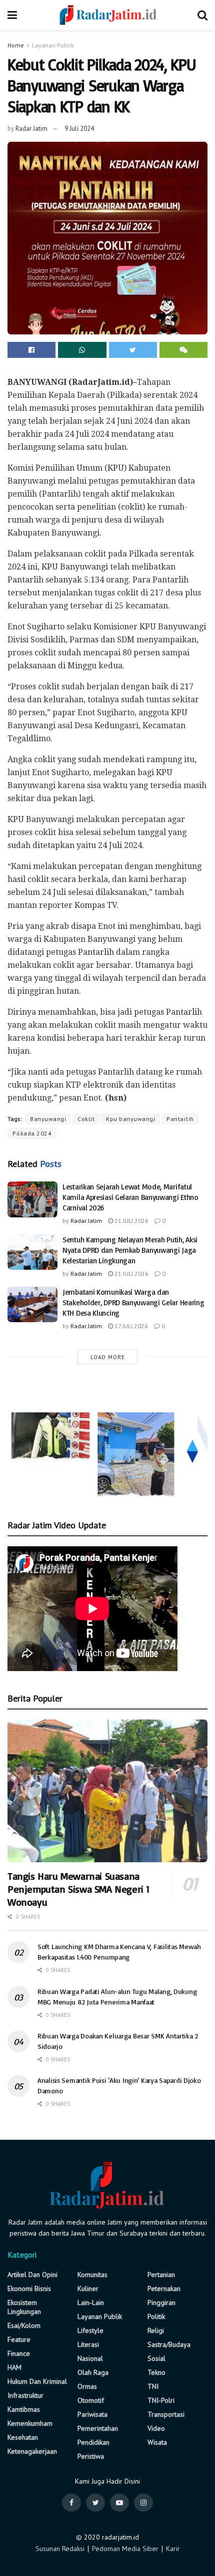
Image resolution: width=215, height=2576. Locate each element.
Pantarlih (180, 1119)
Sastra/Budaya (169, 2344)
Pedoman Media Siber (125, 2549)
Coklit (86, 1119)
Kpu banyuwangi (130, 1119)
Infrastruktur (25, 2395)
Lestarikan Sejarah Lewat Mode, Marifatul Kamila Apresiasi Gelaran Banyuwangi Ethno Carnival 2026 (130, 1197)
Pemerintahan (98, 2428)
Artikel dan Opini (32, 2275)
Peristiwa (91, 2456)
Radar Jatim (31, 129)
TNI (153, 2386)
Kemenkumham (30, 2423)
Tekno (156, 2372)
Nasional (90, 2358)
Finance (19, 2353)
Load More (108, 1357)
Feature (19, 2339)
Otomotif (91, 2400)
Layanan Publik (53, 45)
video (156, 2428)
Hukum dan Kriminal (37, 2381)
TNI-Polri (161, 2400)
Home (16, 45)
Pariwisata (92, 2414)
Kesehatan (23, 2437)
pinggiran (161, 2302)
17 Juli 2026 (130, 1326)
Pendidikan (93, 2442)
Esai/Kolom (24, 2325)
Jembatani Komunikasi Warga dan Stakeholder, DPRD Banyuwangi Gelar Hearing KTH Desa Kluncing (133, 1302)
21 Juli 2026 (131, 1221)
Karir (173, 2549)
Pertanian (161, 2275)
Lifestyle (90, 2330)
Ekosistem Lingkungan (24, 2307)
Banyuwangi (48, 1119)
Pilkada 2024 (32, 1133)
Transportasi (166, 2414)
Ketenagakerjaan (32, 2451)
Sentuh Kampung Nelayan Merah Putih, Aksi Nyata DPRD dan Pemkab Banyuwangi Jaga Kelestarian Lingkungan (130, 1250)
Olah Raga (93, 2372)
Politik (156, 2316)
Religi (156, 2330)
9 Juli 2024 (79, 129)
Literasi (88, 2344)
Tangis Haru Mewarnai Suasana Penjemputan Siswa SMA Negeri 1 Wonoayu (78, 1889)
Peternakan (164, 2289)
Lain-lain (91, 2302)
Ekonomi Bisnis (29, 2289)
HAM (14, 2367)
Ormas (87, 2386)
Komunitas (92, 2275)
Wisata (157, 2442)
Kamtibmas (24, 2409)
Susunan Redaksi (60, 2549)
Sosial (156, 2358)
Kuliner (88, 2289)
